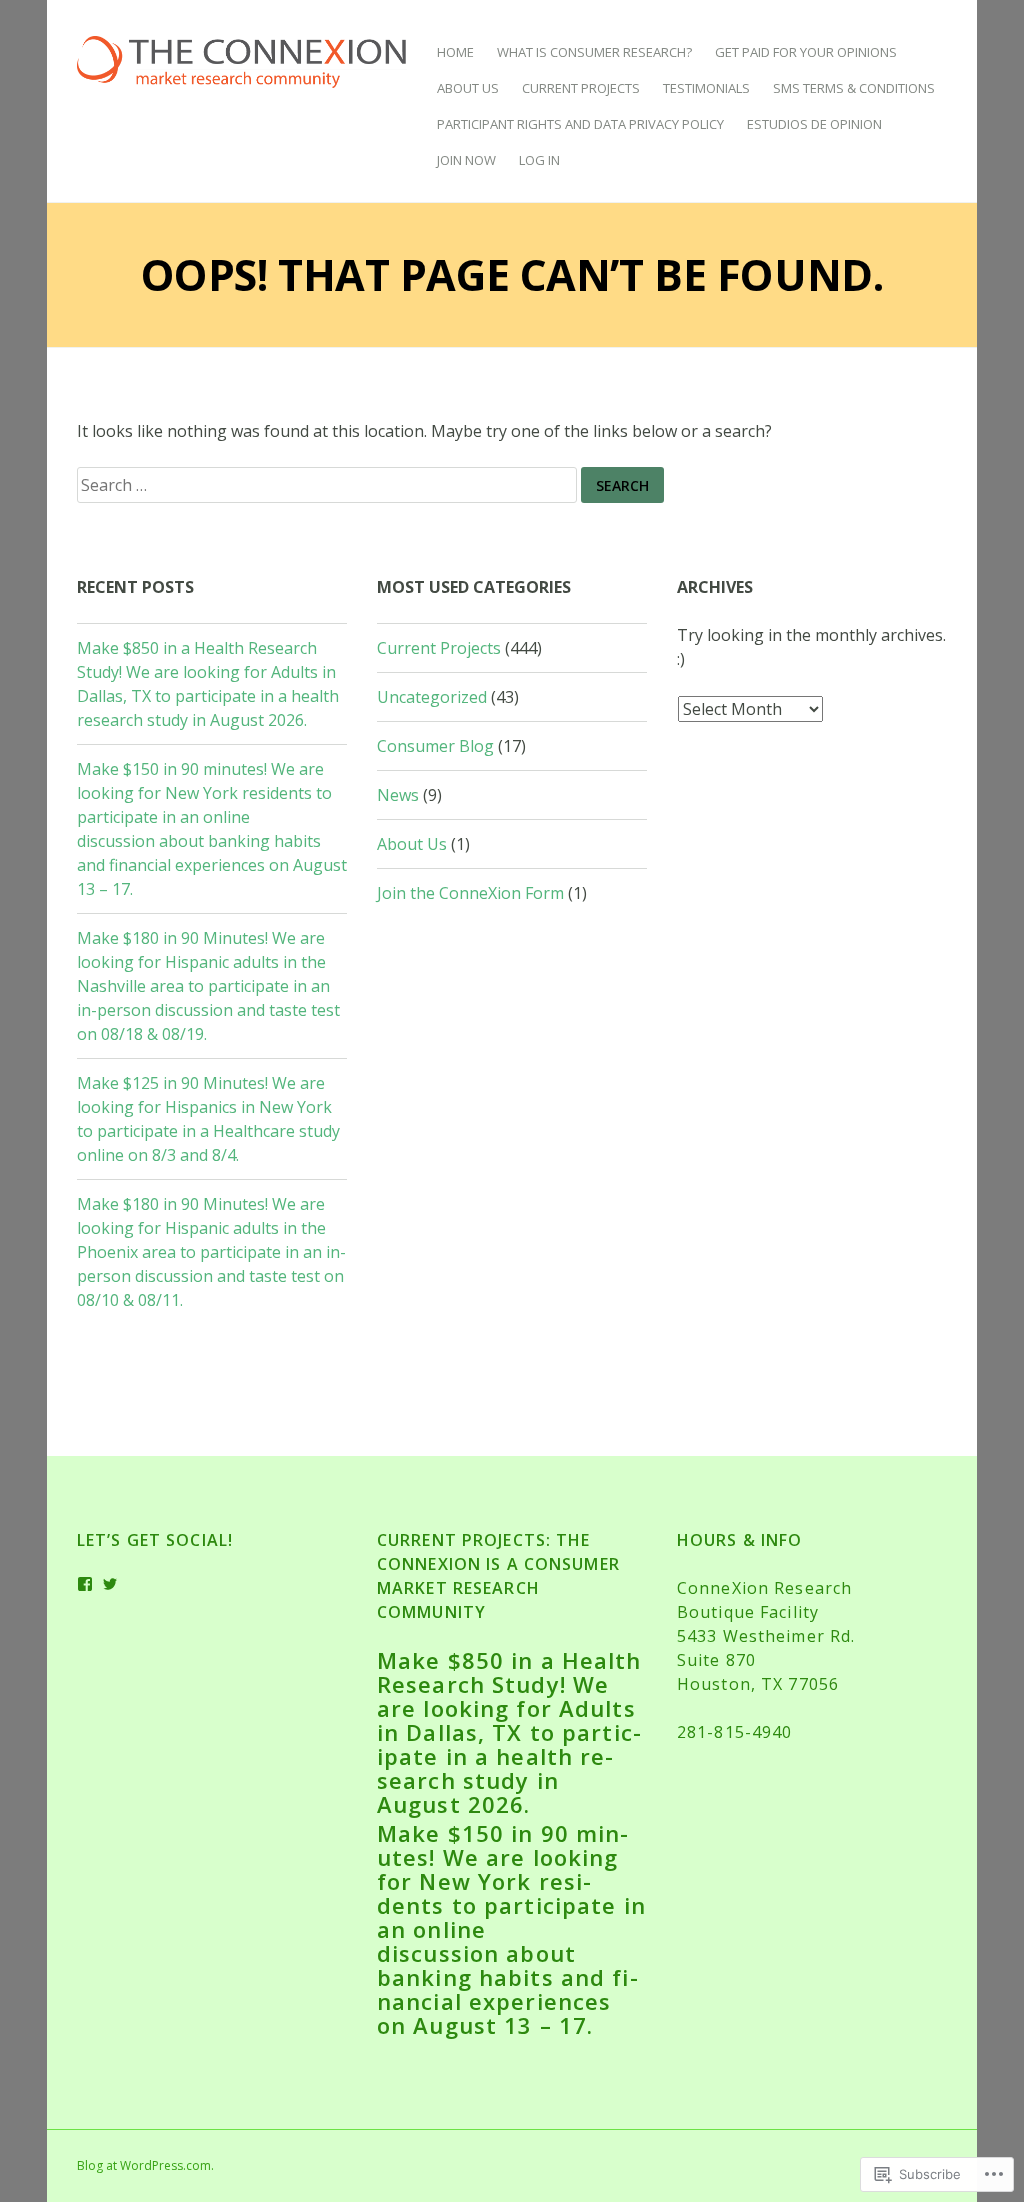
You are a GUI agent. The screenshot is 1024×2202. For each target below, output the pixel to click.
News (398, 795)
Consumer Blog (435, 746)
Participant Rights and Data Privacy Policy (580, 124)
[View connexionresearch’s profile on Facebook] (85, 1584)
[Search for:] (329, 483)
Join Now (466, 160)
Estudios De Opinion (814, 124)
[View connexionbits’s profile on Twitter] (110, 1584)
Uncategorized (432, 697)
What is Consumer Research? (594, 52)
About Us (468, 88)
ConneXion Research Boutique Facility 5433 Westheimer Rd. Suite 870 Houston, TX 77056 (766, 1636)
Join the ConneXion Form (470, 893)
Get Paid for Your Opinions (806, 52)
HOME (455, 52)
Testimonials (706, 88)
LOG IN (539, 160)
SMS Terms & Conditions (854, 88)
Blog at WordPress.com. (145, 2165)
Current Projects (581, 88)
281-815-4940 (734, 1732)
